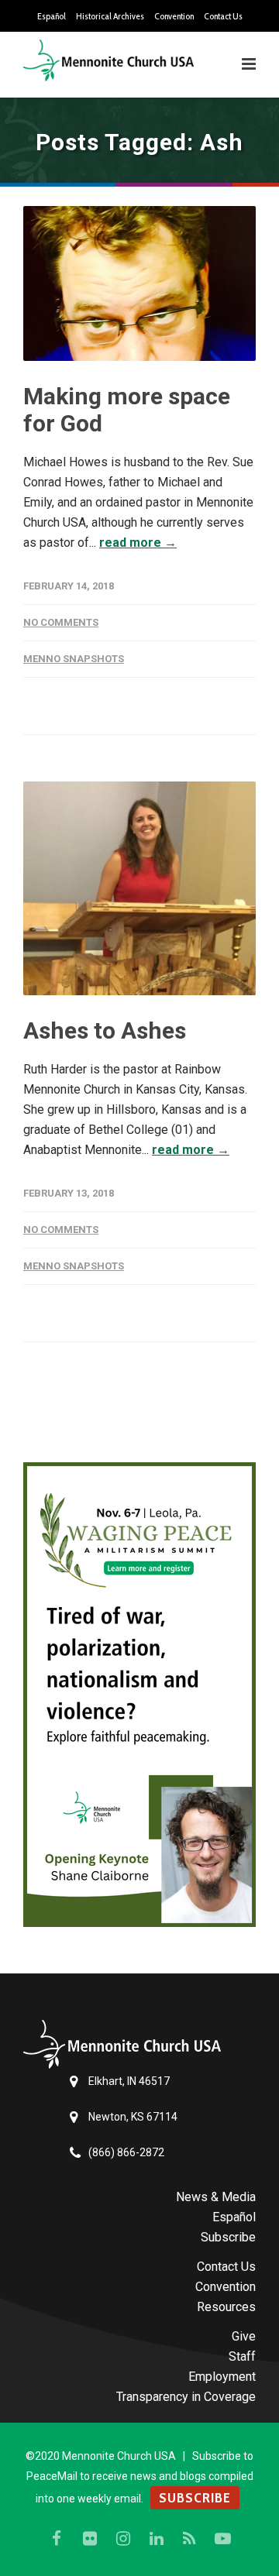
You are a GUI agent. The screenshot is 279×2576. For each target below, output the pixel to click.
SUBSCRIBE (195, 2498)
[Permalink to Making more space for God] (139, 283)
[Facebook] (57, 2539)
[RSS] (190, 2539)
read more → (138, 543)
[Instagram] (123, 2539)
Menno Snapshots (74, 659)
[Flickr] (90, 2539)
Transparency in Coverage (186, 2397)
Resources (226, 2307)
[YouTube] (223, 2539)
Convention (174, 16)
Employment (222, 2377)
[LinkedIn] (157, 2539)
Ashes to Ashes (105, 1030)
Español (52, 16)
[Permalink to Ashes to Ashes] (139, 888)
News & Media (216, 2197)
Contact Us (223, 16)
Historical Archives (110, 16)
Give (244, 2336)
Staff (242, 2356)
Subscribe (228, 2237)
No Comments (61, 622)
